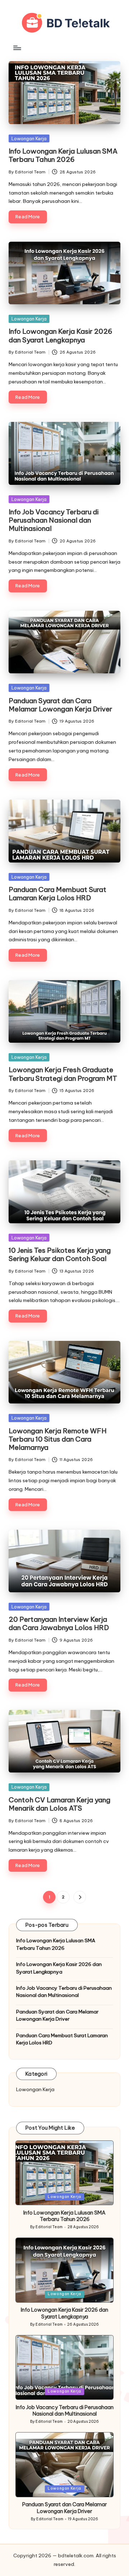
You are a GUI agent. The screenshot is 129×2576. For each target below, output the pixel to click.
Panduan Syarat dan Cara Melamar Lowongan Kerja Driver (60, 705)
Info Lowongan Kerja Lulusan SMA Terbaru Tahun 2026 (63, 155)
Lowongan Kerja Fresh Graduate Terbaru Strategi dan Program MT (63, 1074)
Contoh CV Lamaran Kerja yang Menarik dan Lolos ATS (59, 1804)
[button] (80, 1897)
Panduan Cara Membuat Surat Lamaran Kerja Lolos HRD (58, 894)
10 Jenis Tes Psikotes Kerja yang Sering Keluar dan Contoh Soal (60, 1254)
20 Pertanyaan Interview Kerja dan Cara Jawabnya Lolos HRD (59, 1623)
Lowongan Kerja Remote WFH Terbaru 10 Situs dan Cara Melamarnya (58, 1439)
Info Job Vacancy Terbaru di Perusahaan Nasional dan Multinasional (54, 520)
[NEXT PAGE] (80, 1897)
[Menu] (17, 48)
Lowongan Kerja (29, 138)
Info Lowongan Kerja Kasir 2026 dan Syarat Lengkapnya (60, 335)
